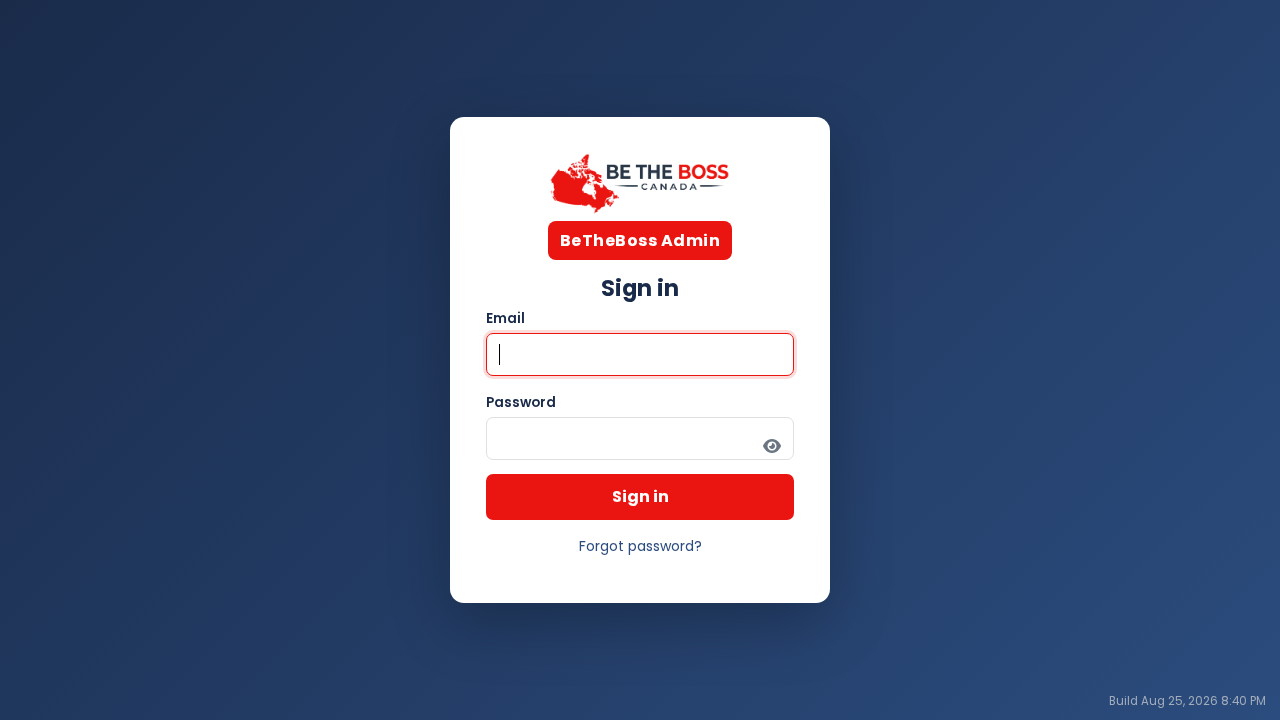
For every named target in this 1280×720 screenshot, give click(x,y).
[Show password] (772, 445)
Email (505, 318)
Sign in (640, 496)
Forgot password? (640, 546)
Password (521, 402)
